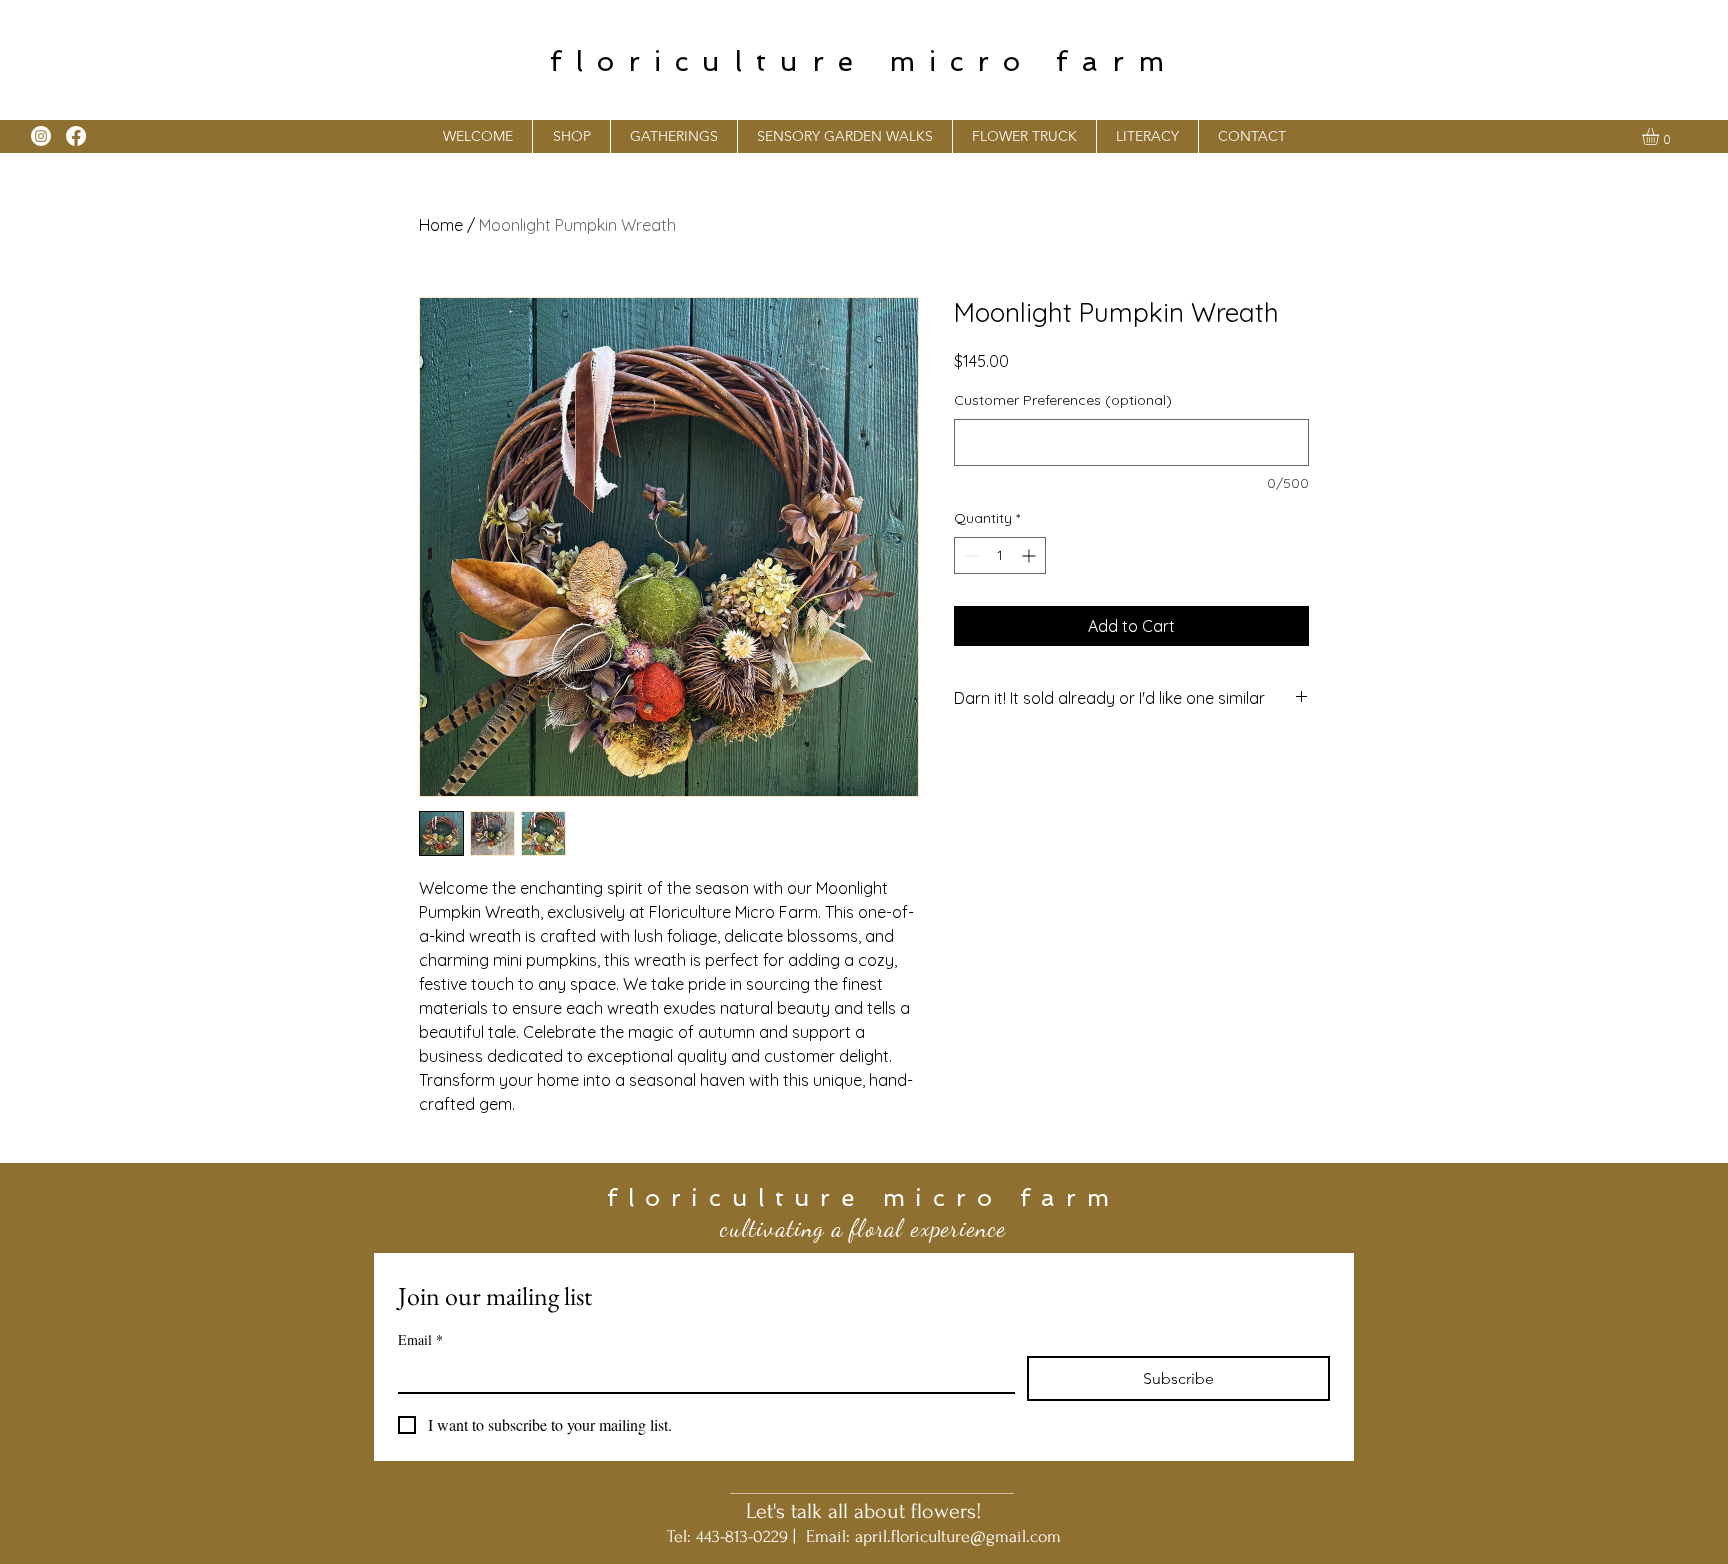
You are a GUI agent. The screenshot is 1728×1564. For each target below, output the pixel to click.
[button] (674, 136)
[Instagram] (41, 136)
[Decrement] (969, 555)
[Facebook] (76, 136)
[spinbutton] (1000, 555)
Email (420, 1339)
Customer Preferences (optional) (1063, 400)
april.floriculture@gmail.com (958, 1536)
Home (441, 225)
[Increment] (1030, 555)
